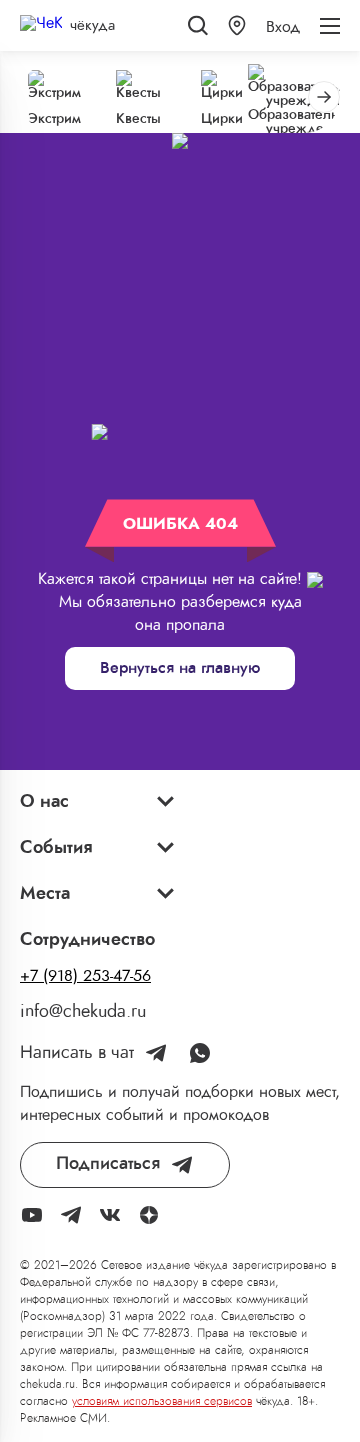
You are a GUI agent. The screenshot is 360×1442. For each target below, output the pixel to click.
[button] (237, 25)
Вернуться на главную (180, 668)
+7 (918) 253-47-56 (85, 976)
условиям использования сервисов (162, 1401)
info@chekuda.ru (83, 1012)
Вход (283, 27)
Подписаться (108, 1164)
